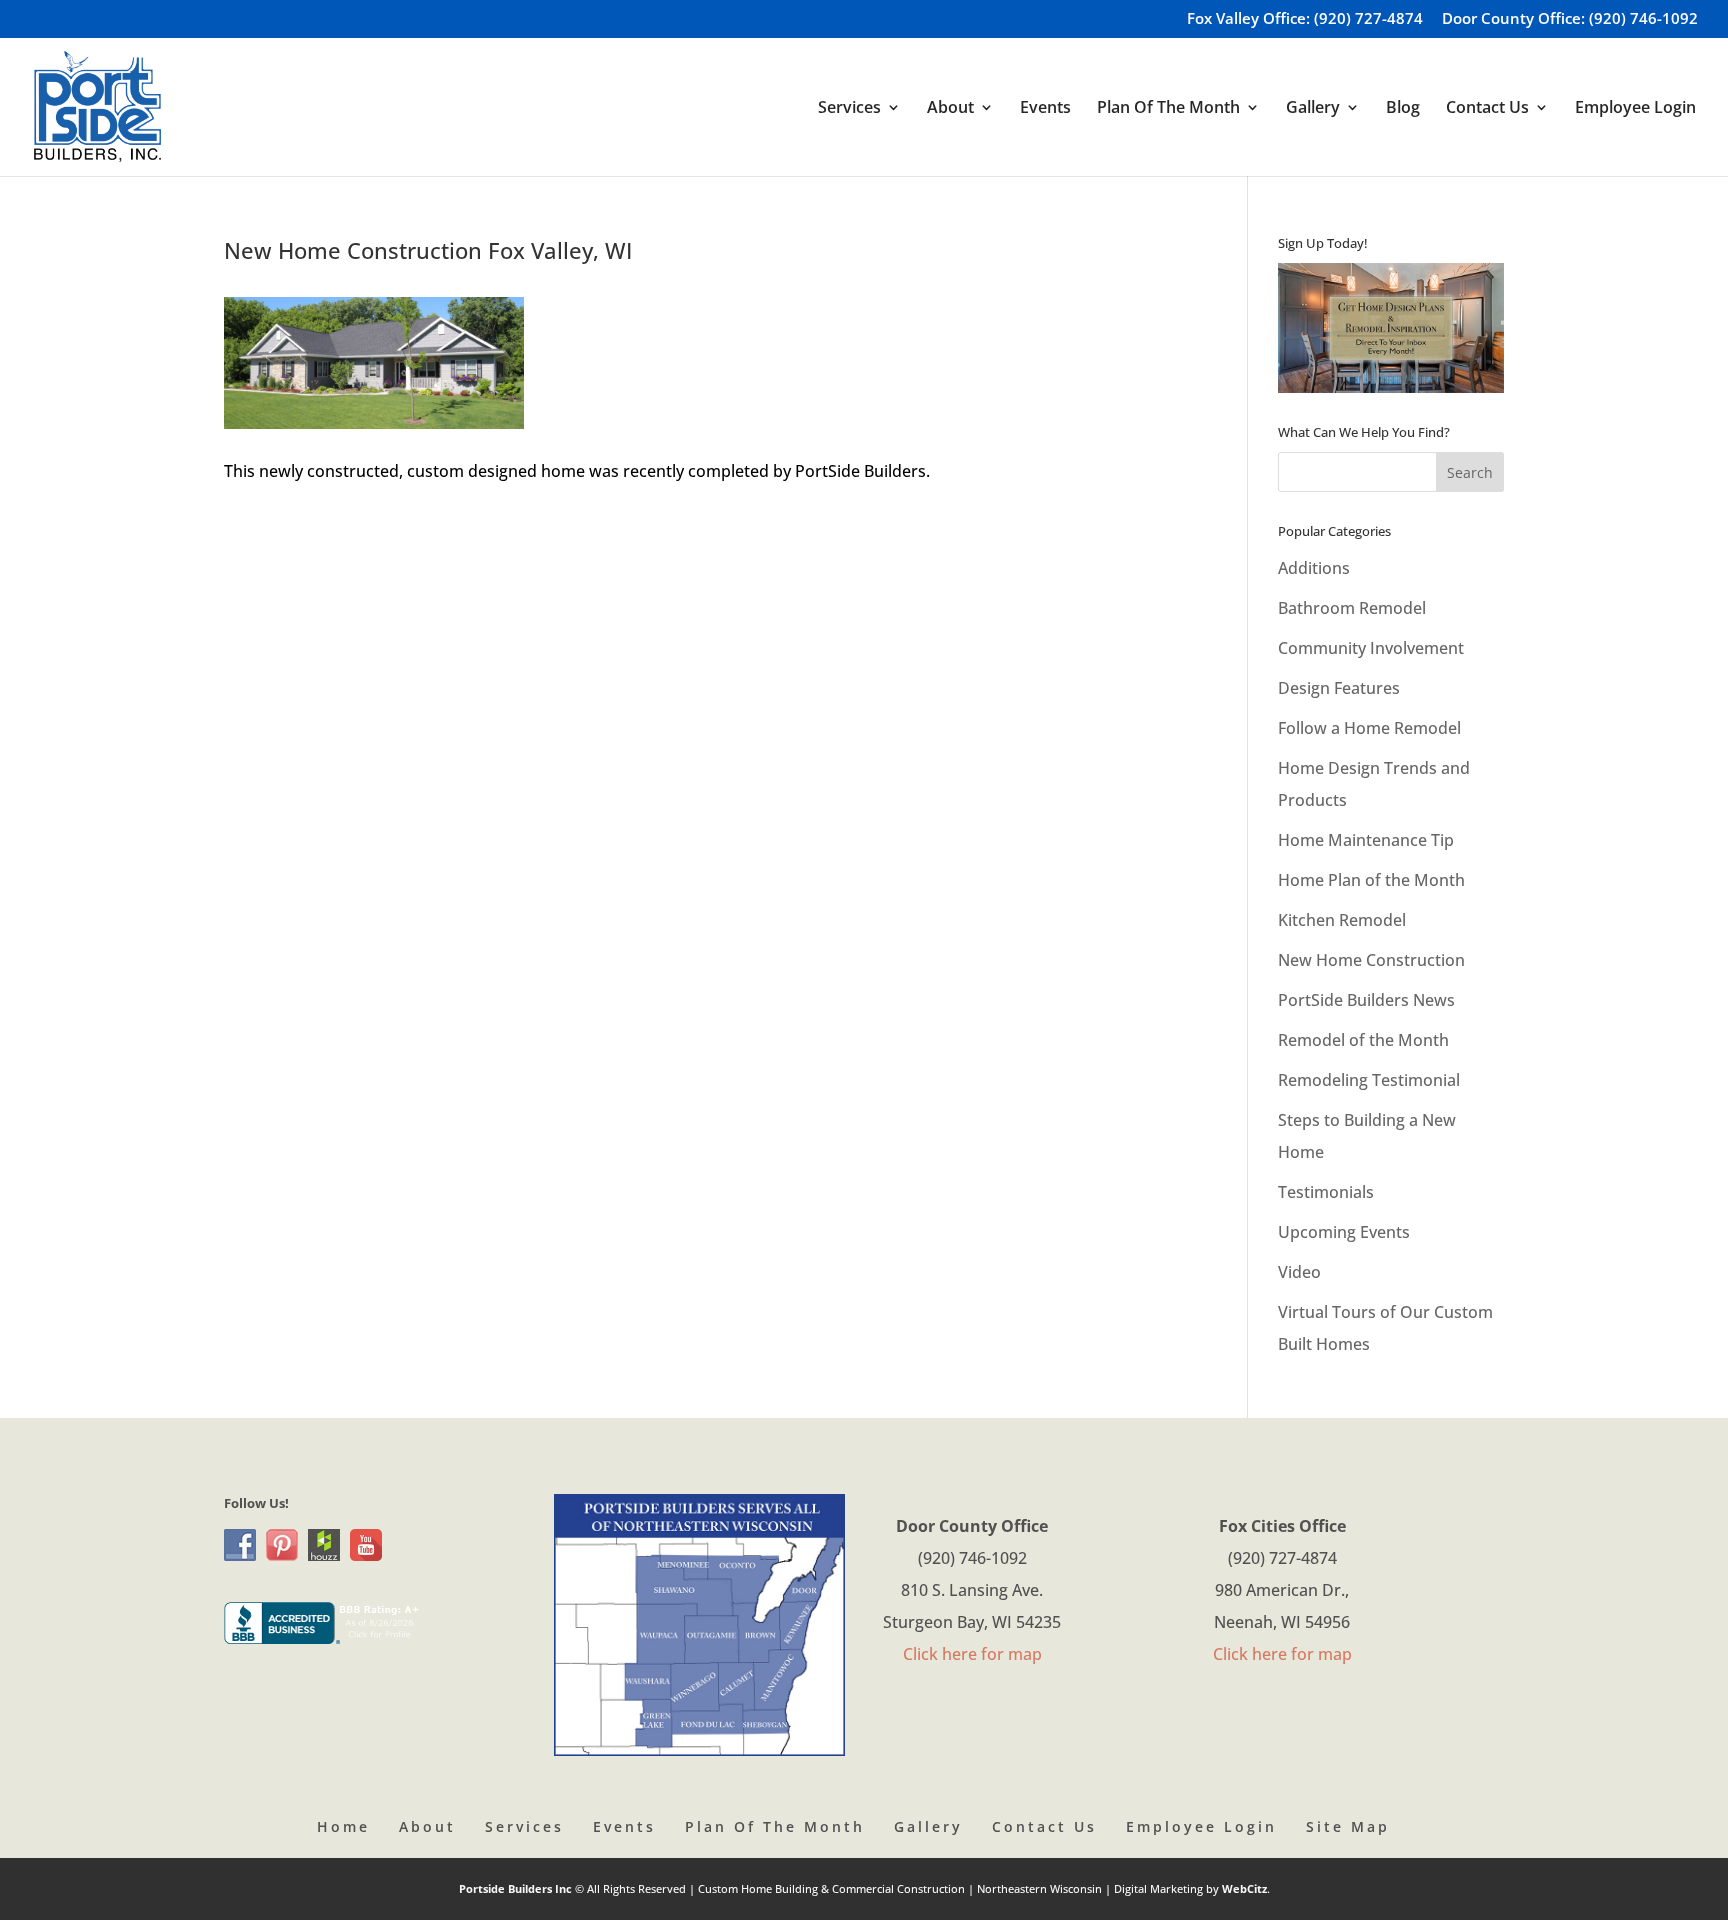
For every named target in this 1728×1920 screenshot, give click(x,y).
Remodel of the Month (1363, 1040)
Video (1299, 1272)
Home (343, 1826)
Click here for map (972, 1654)
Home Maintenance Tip (1366, 840)
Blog (1403, 109)
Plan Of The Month (775, 1826)
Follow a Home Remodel (1369, 728)
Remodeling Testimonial (1369, 1080)
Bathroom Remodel (1352, 608)
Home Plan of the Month (1371, 880)
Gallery (928, 1826)
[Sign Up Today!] (1391, 328)
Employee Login (1635, 109)
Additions (1314, 568)
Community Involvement (1371, 648)
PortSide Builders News (1366, 1000)
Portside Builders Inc (517, 1888)
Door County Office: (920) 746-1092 (1570, 19)
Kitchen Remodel (1342, 920)
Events (1045, 109)
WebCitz (1244, 1888)
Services (524, 1826)
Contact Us (1044, 1826)
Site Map (1348, 1826)
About (427, 1826)
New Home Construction (1371, 960)
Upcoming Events (1344, 1232)
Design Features (1339, 688)
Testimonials (1326, 1192)
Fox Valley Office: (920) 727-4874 (1305, 19)
